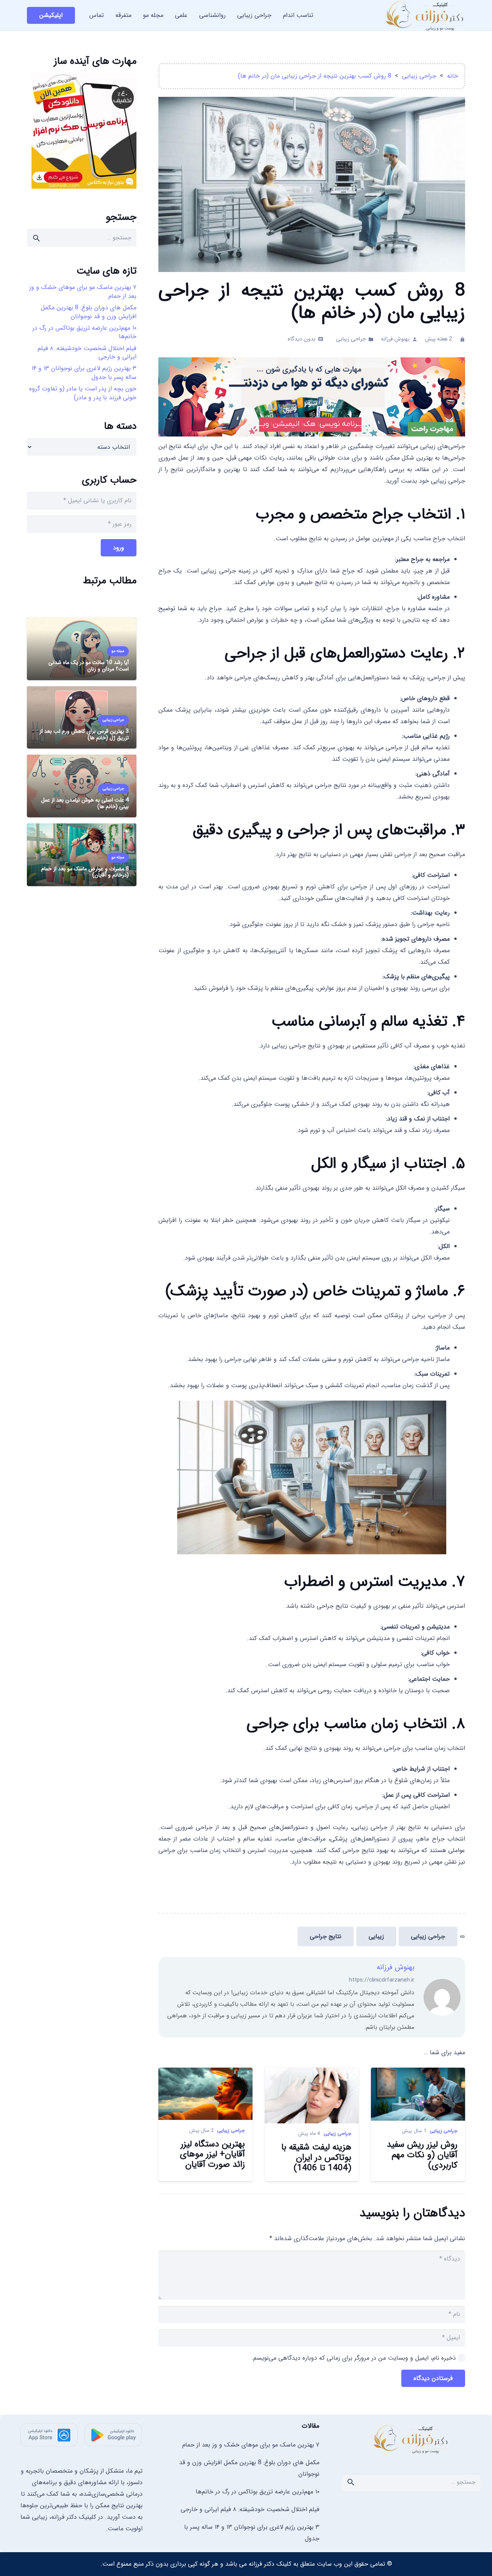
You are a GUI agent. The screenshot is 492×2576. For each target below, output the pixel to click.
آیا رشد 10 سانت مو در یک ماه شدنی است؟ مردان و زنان (89, 666)
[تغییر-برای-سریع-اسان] (312, 435)
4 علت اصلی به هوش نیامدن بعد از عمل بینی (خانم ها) (85, 803)
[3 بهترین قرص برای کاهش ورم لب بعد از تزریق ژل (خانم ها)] (82, 692)
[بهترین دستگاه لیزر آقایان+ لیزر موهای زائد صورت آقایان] (205, 2073)
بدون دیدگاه (302, 339)
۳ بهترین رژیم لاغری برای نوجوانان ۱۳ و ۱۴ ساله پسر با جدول (84, 373)
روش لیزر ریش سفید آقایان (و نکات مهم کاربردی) (422, 2155)
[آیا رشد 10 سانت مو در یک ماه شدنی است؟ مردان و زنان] (82, 623)
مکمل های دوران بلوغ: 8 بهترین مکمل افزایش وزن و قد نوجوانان (89, 312)
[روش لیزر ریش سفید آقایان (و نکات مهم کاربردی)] (418, 2073)
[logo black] (411, 2439)
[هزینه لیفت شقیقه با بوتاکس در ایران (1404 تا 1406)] (312, 2073)
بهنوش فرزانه (395, 339)
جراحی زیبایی (351, 339)
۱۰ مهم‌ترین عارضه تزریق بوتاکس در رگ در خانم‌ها (84, 332)
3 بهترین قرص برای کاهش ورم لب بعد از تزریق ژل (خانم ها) (84, 734)
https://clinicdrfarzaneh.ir (382, 1980)
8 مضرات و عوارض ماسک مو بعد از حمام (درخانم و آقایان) (85, 872)
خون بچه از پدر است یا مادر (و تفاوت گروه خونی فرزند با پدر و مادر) (83, 393)
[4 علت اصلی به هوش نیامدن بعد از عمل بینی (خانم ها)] (82, 760)
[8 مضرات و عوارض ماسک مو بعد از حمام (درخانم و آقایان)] (82, 829)
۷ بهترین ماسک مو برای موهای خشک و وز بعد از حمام (83, 291)
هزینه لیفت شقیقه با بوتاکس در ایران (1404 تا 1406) (316, 2158)
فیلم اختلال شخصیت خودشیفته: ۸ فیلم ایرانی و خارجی (87, 353)
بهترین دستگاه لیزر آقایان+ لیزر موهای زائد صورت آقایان (212, 2155)
